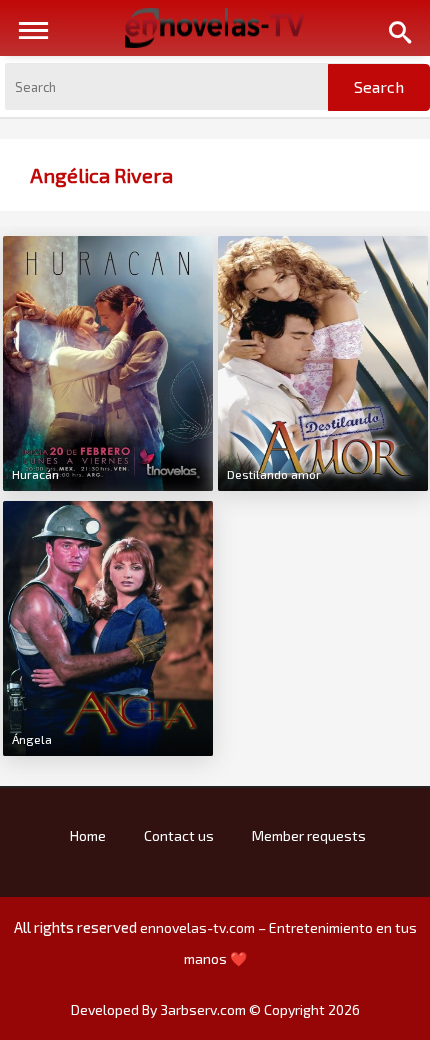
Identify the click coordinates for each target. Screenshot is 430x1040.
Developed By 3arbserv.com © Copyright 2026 (215, 1009)
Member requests (309, 835)
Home (88, 835)
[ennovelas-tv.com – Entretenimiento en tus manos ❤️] (215, 26)
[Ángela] (108, 626)
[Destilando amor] (323, 361)
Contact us (179, 835)
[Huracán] (108, 361)
